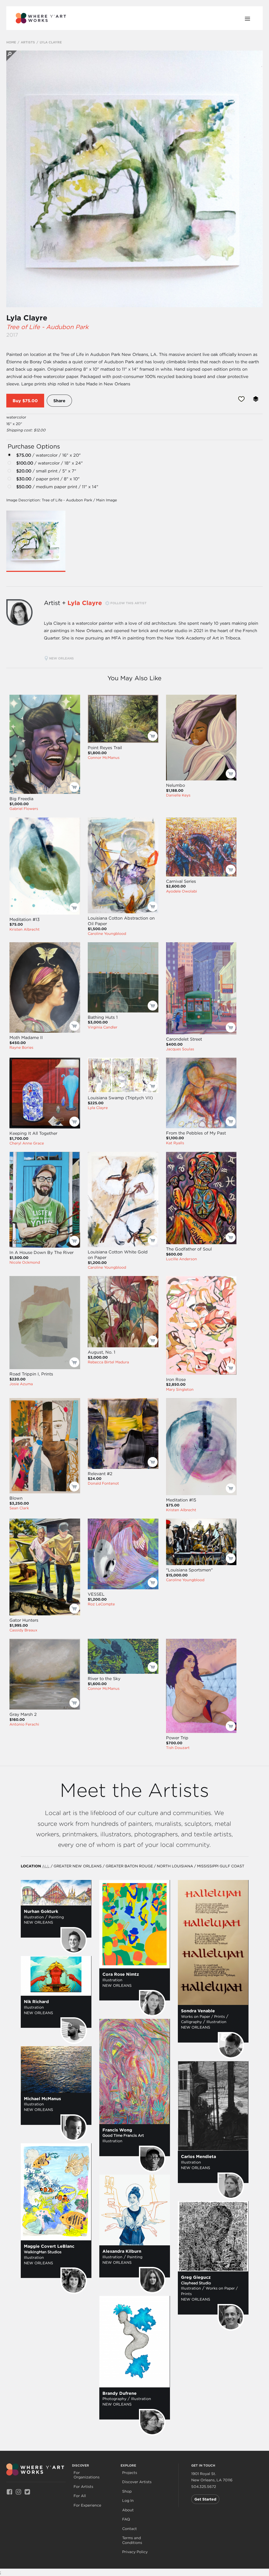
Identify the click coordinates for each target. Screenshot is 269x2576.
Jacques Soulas (180, 1049)
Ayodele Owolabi (182, 891)
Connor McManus (104, 758)
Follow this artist (128, 603)
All (46, 1866)
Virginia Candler (103, 1027)
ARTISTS (28, 42)
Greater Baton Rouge (129, 1866)
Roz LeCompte (101, 1604)
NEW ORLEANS (62, 658)
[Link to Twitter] (27, 2492)
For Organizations (87, 2475)
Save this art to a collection (256, 399)
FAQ (126, 2519)
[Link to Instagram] (18, 2492)
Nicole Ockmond (25, 1262)
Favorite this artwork (241, 399)
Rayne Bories (21, 1047)
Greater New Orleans (78, 1866)
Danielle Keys (178, 795)
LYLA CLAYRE (51, 42)
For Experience (87, 2505)
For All (80, 2496)
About (128, 2510)
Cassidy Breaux (23, 1630)
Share (59, 401)
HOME (11, 42)
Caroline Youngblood (107, 934)
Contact (130, 2529)
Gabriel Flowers (24, 809)
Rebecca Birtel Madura (108, 1362)
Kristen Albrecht (25, 929)
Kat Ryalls (175, 1143)
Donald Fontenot (103, 1483)
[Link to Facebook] (9, 2492)
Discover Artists (137, 2482)
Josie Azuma (21, 1384)
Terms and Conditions (132, 2540)
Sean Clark (19, 1508)
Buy (17, 401)
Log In (128, 2501)
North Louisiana (175, 1866)
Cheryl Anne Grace (27, 1143)
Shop (127, 2491)
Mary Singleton (180, 1389)
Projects (130, 2473)
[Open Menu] (247, 18)
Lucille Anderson (182, 1259)
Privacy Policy (135, 2552)
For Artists (83, 2487)
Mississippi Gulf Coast (221, 1866)
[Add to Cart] (74, 787)
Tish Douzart (178, 1748)
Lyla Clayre (27, 318)
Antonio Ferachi (24, 1724)
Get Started (205, 2499)
